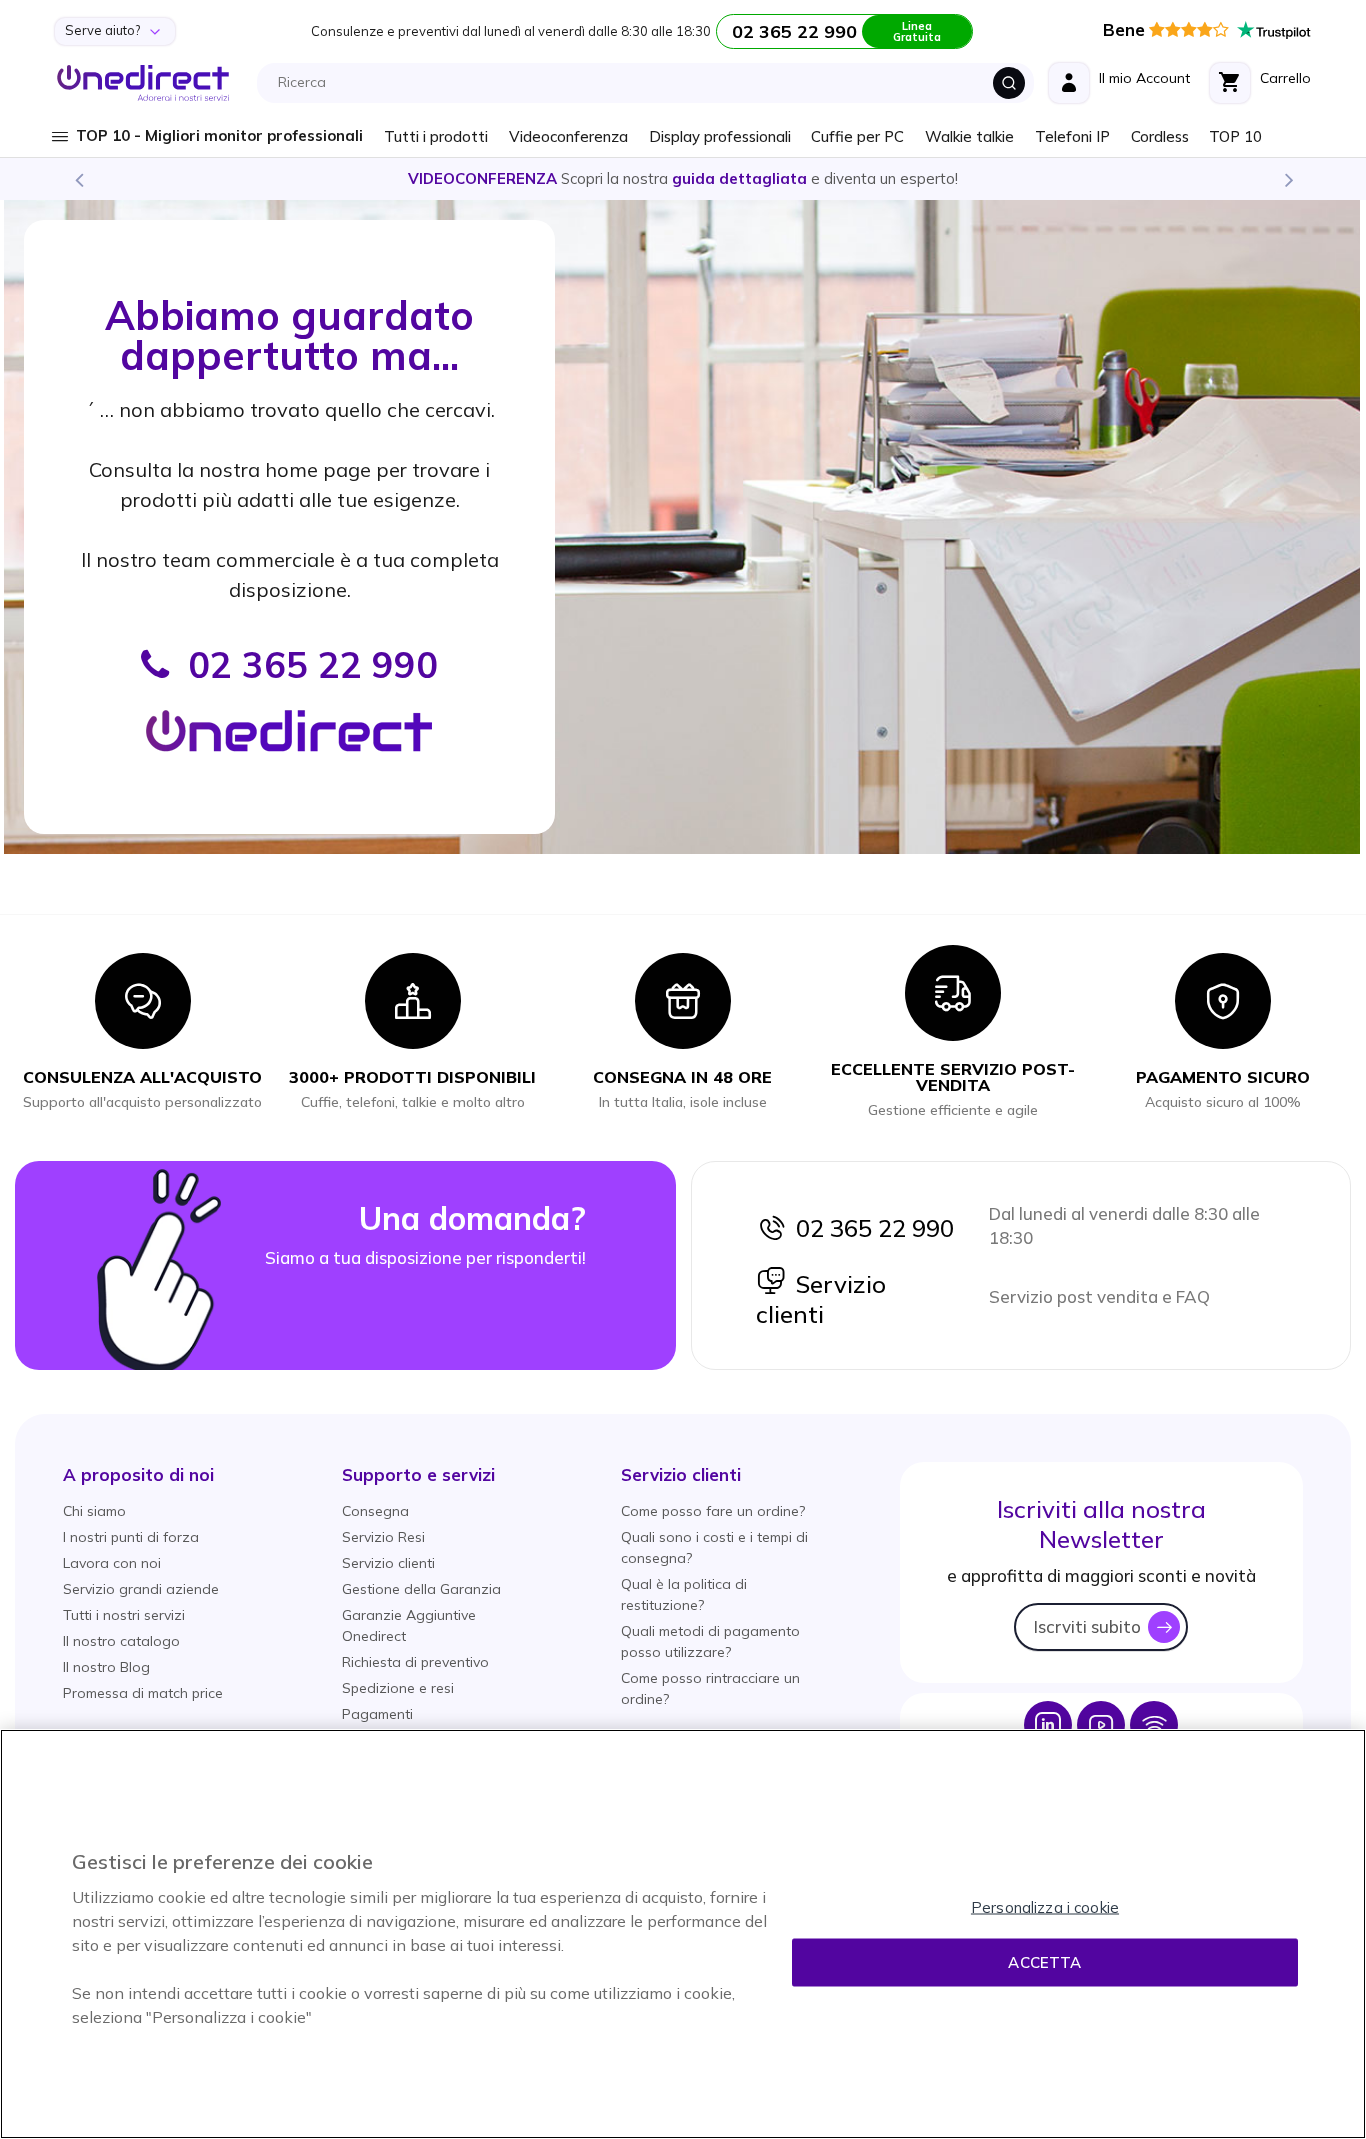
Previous (78, 179)
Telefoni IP (1072, 136)
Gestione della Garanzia (421, 1589)
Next (1288, 179)
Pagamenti (377, 1714)
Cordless (1160, 136)
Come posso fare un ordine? (713, 1511)
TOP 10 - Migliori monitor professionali (219, 135)
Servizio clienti (821, 1299)
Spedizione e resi (398, 1688)
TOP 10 (1235, 136)
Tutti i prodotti (436, 136)
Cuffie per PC (857, 136)
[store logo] (143, 83)
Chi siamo (94, 1511)
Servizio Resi (383, 1537)
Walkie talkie (969, 136)
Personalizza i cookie (1045, 1907)
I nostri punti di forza (131, 1537)
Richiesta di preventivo (415, 1662)
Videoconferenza (568, 136)
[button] (138, 1474)
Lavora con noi (112, 1563)
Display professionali (720, 136)
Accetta (1044, 1962)
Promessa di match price (143, 1693)
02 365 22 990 (870, 1228)
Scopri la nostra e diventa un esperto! (683, 178)
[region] (683, 1934)
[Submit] (1009, 83)
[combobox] (651, 83)
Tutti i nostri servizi (124, 1615)
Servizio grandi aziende (141, 1589)
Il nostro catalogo (121, 1641)
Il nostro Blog (106, 1667)
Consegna (375, 1511)
